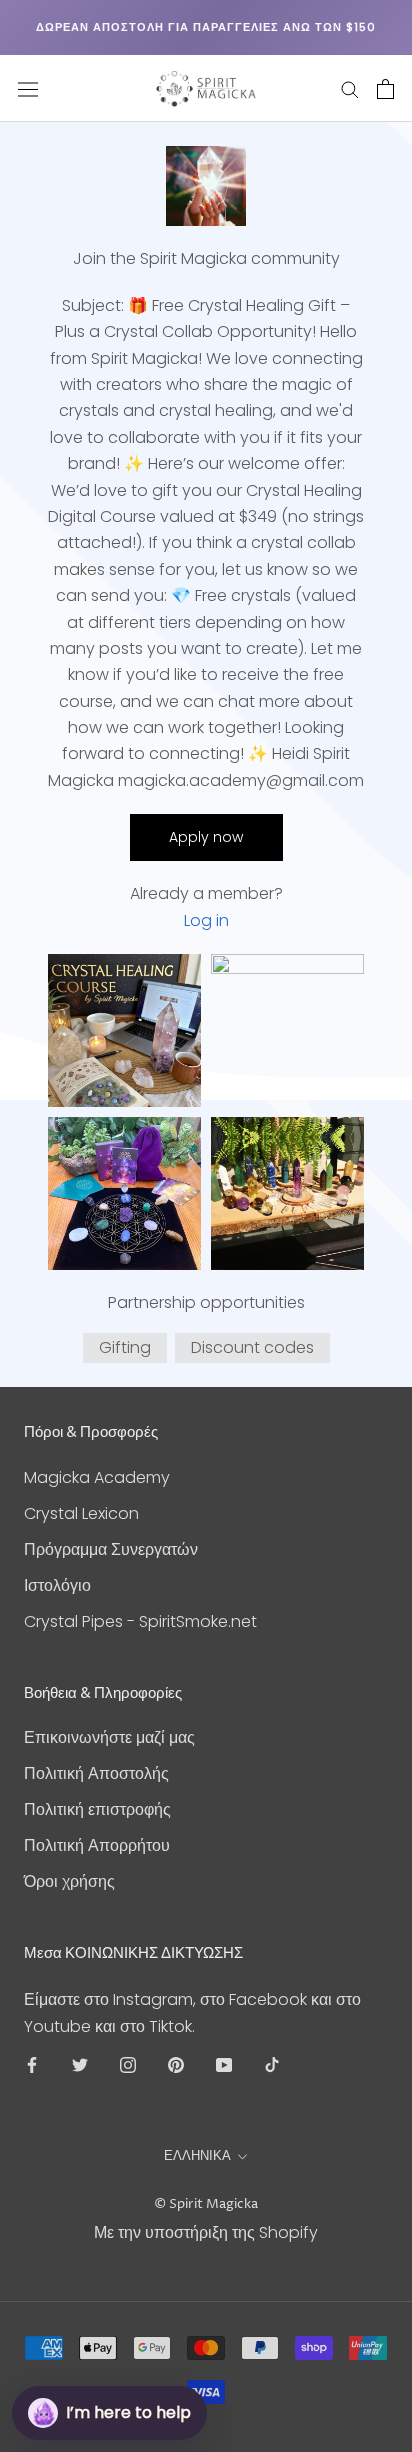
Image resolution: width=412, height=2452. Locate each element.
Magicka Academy (97, 1477)
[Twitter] (80, 2064)
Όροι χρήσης (69, 1881)
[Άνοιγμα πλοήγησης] (28, 89)
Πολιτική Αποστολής (96, 1773)
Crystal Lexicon (81, 1513)
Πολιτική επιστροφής (97, 1809)
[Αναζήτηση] (350, 88)
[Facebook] (32, 2064)
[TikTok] (272, 2064)
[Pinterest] (176, 2064)
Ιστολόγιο (57, 1585)
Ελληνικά (197, 2156)
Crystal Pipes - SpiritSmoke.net (140, 1621)
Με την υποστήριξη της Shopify (206, 2232)
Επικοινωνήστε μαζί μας (109, 1737)
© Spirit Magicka (206, 2204)
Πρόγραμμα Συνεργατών (111, 1549)
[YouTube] (224, 2064)
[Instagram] (128, 2064)
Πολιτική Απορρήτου (97, 1845)
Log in (206, 920)
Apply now (206, 837)
